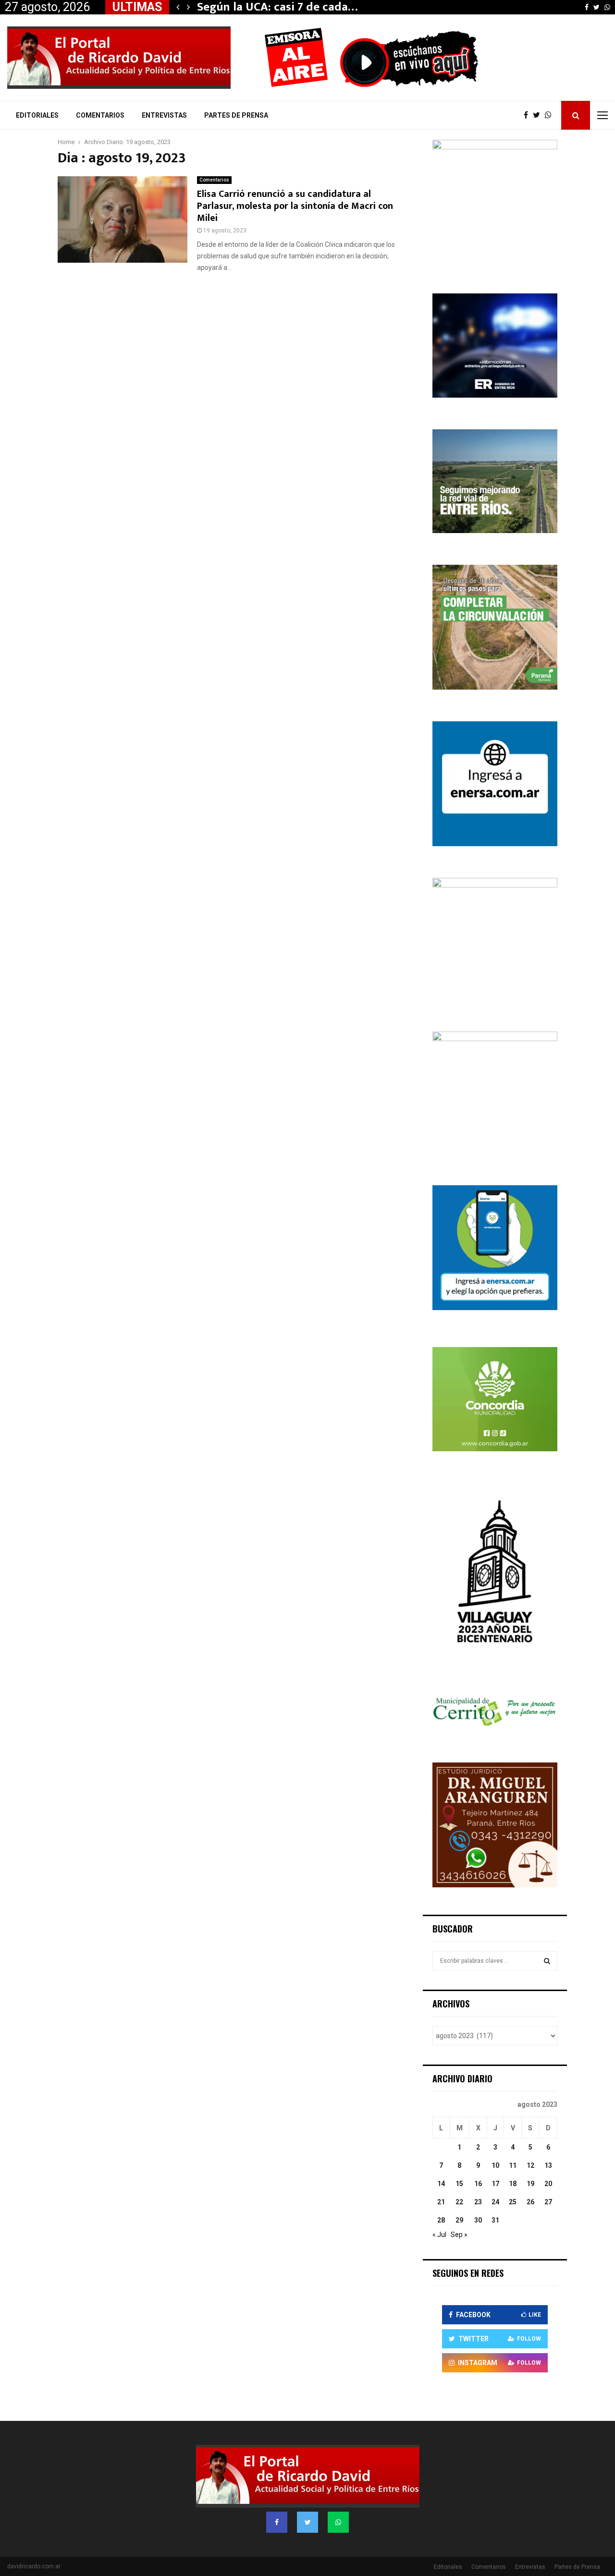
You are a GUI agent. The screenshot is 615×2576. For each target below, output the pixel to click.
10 (495, 2165)
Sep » (459, 2235)
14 (441, 2184)
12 (530, 2165)
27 (548, 2202)
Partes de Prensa (236, 115)
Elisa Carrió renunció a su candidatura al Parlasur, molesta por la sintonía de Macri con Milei (295, 206)
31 (495, 2220)
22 (459, 2202)
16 (478, 2184)
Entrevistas (164, 115)
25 (513, 2202)
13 (548, 2165)
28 (441, 2220)
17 (495, 2184)
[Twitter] (539, 115)
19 (530, 2184)
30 (478, 2220)
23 (478, 2202)
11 (513, 2165)
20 (548, 2184)
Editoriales (37, 115)
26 (530, 2202)
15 (459, 2184)
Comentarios (100, 115)
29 (459, 2220)
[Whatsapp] (551, 115)
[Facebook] (528, 115)
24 (495, 2202)
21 (441, 2202)
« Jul (439, 2235)
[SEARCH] (547, 1961)
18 (513, 2184)
